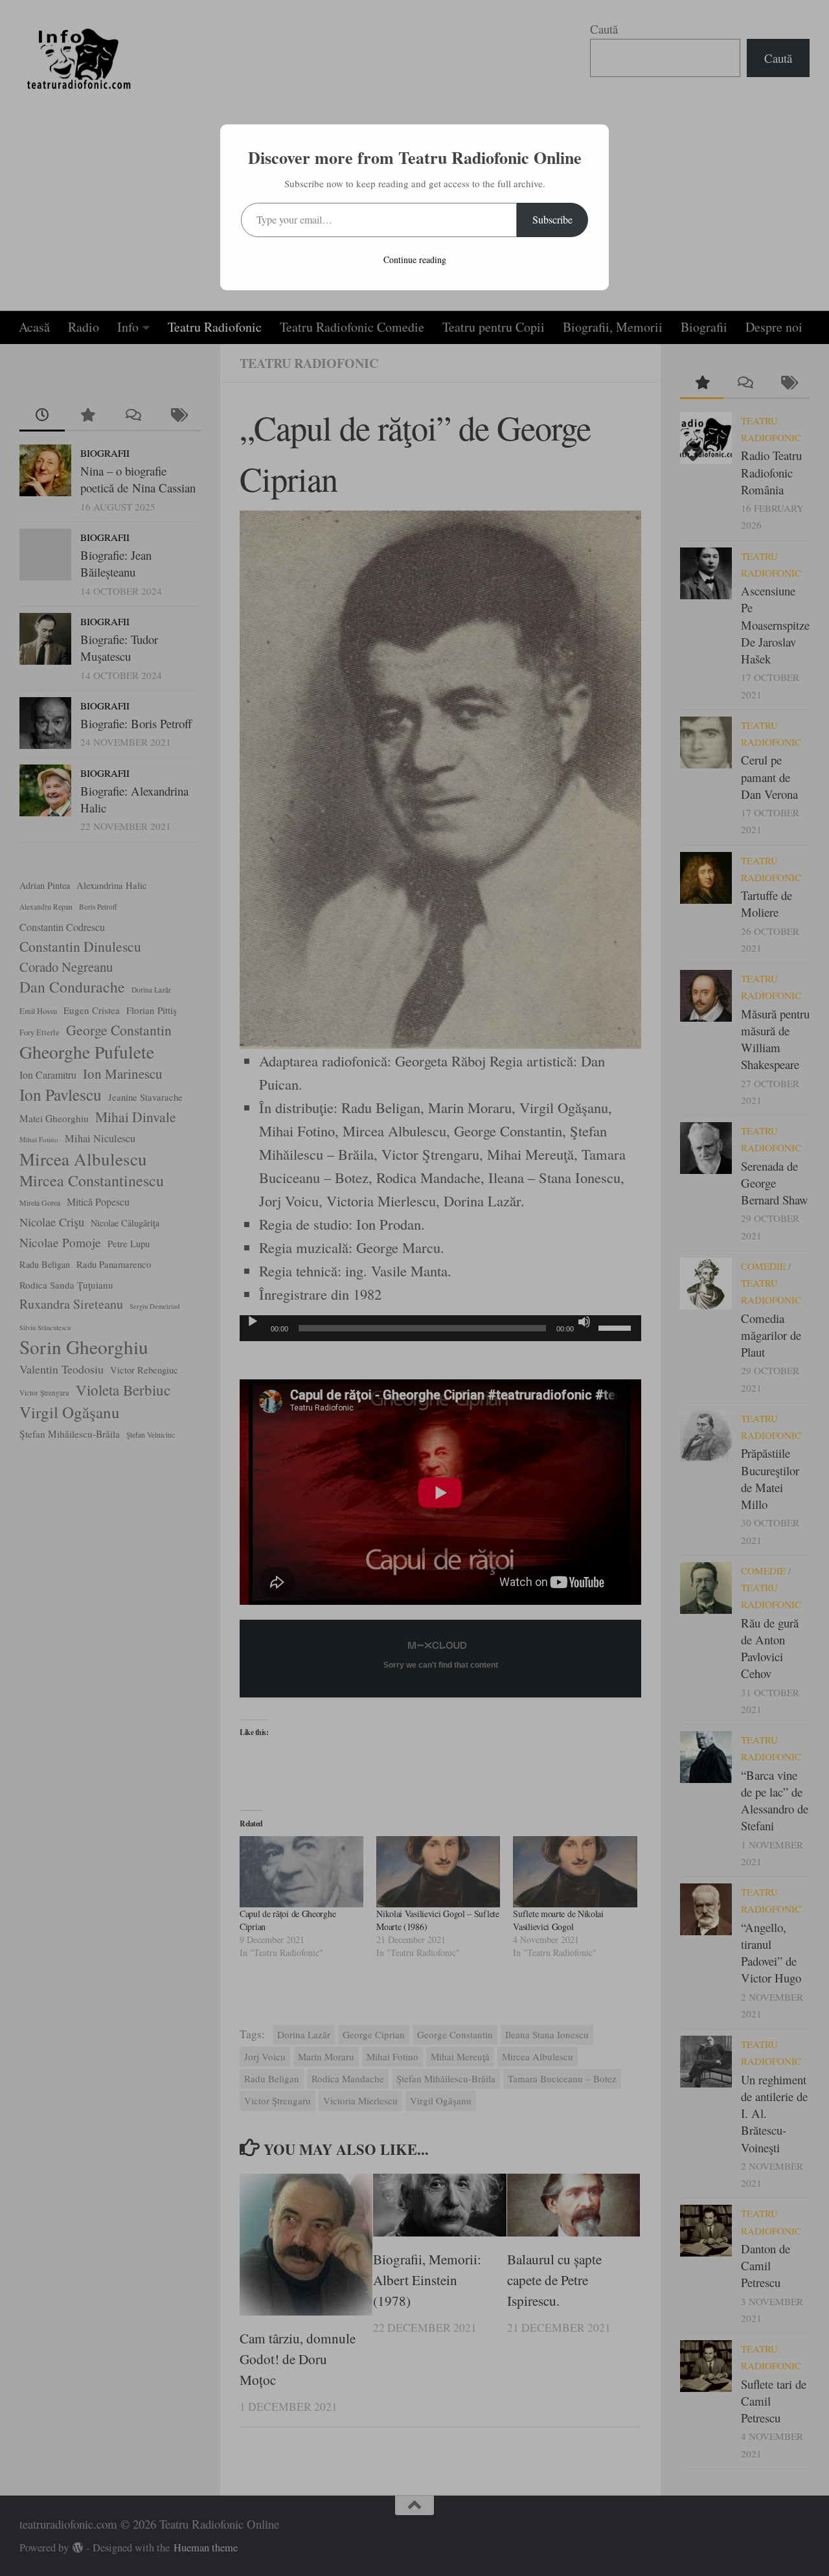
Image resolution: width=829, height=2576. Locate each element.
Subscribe (552, 219)
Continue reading (415, 259)
